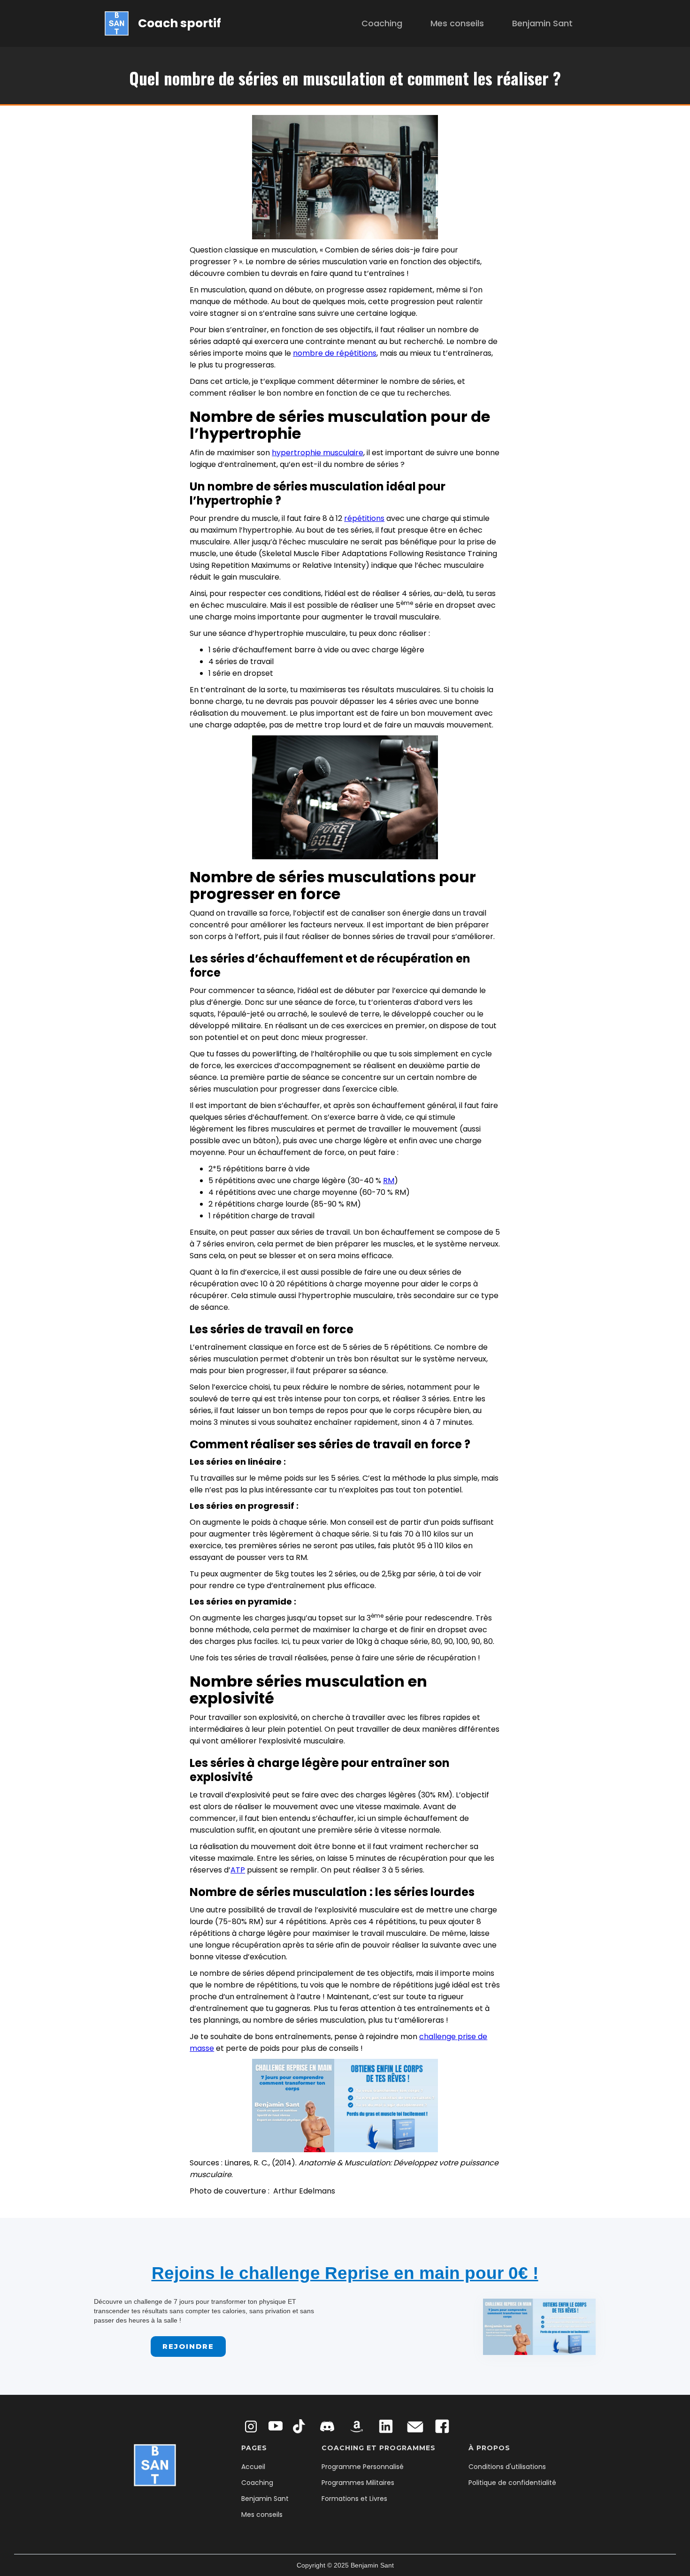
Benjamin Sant (542, 23)
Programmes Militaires (358, 2483)
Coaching (382, 23)
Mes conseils (457, 23)
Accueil (253, 2467)
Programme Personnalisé (363, 2467)
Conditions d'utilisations (507, 2467)
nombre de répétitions (335, 353)
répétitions (364, 518)
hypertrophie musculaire (318, 453)
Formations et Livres (354, 2499)
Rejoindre (188, 2346)
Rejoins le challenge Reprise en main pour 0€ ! (345, 2273)
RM (389, 1181)
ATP (238, 1870)
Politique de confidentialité (512, 2483)
